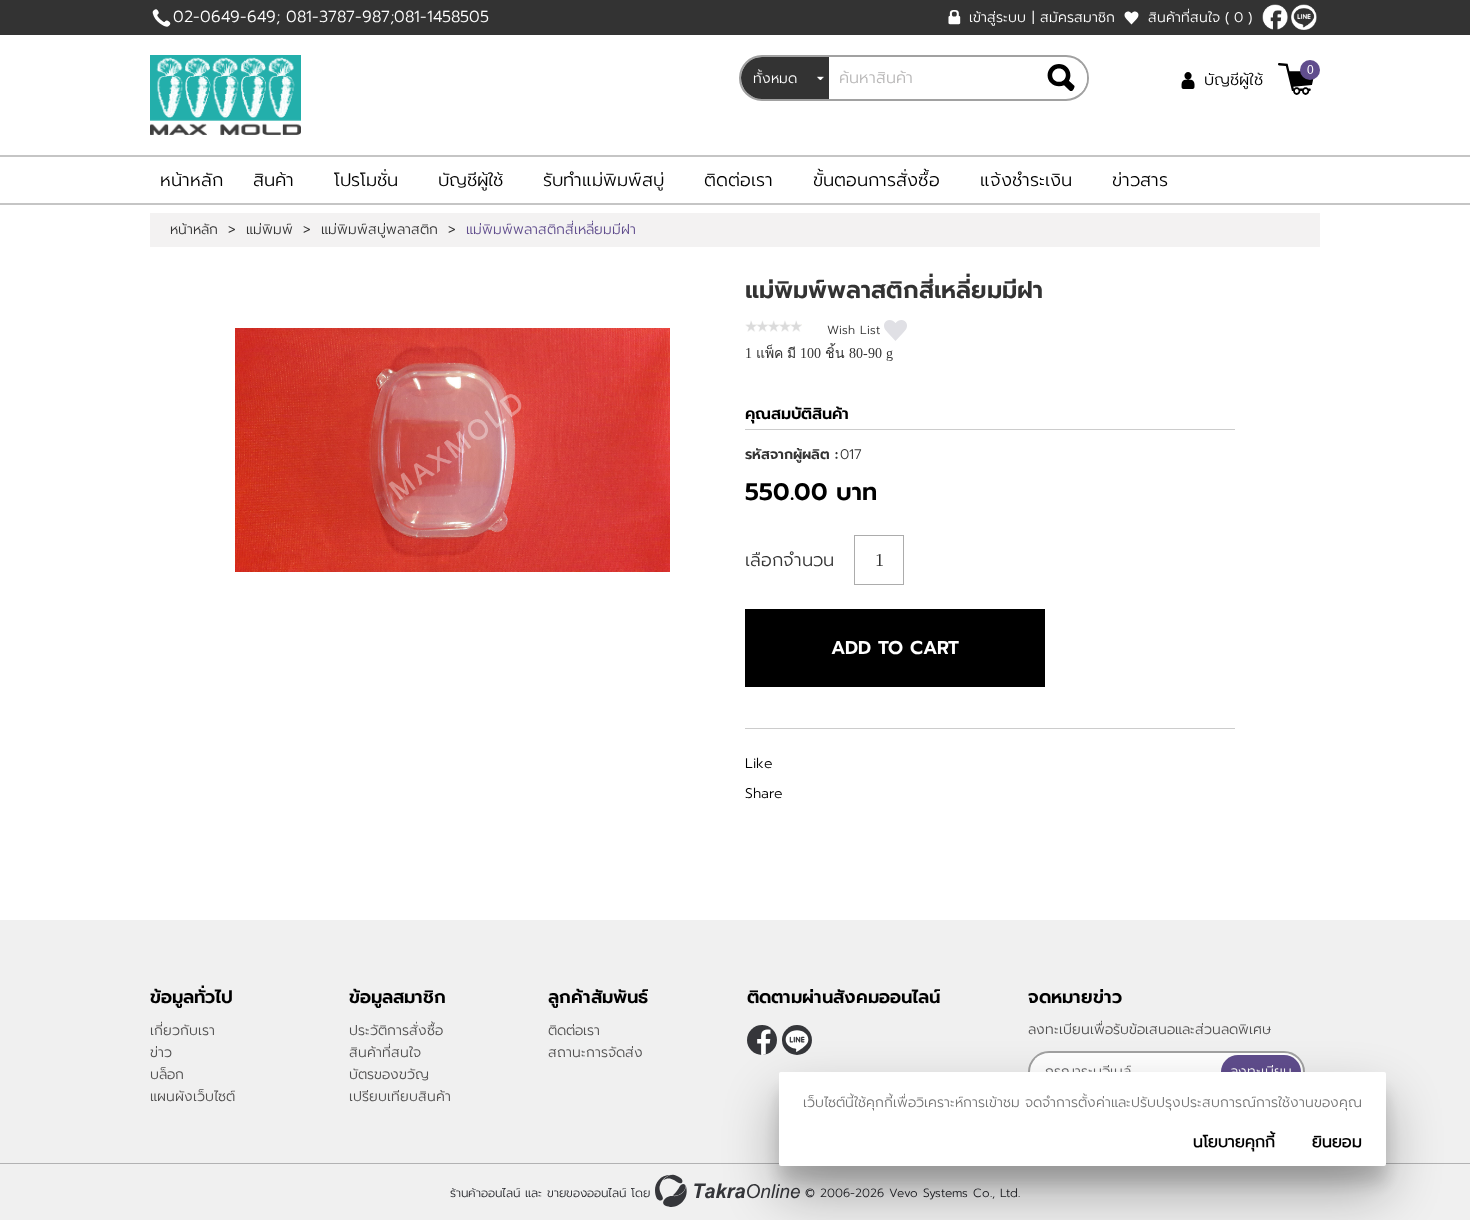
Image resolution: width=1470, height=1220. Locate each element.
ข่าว (161, 1052)
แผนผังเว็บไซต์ (192, 1096)
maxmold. (1304, 17)
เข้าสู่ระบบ (997, 17)
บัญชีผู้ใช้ (1233, 80)
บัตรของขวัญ (389, 1074)
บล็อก (167, 1074)
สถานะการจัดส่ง (595, 1052)
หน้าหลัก (191, 180)
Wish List (853, 330)
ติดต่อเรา (738, 180)
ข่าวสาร (1140, 180)
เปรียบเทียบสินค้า (400, 1096)
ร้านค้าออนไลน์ (485, 1193)
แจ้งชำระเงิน (1026, 180)
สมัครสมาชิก (1077, 17)
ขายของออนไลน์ (586, 1193)
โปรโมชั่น (366, 180)
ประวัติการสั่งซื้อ (396, 1030)
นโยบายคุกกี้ (1234, 1142)
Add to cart (895, 648)
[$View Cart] (1296, 79)
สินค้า (273, 180)
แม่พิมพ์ (269, 230)
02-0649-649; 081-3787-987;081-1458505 (331, 17)
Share (764, 793)
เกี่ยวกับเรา (182, 1030)
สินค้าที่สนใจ (1200, 17)
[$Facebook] (1275, 17)
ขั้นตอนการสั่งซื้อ (876, 180)
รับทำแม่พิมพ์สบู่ (603, 180)
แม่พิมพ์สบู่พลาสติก (379, 230)
